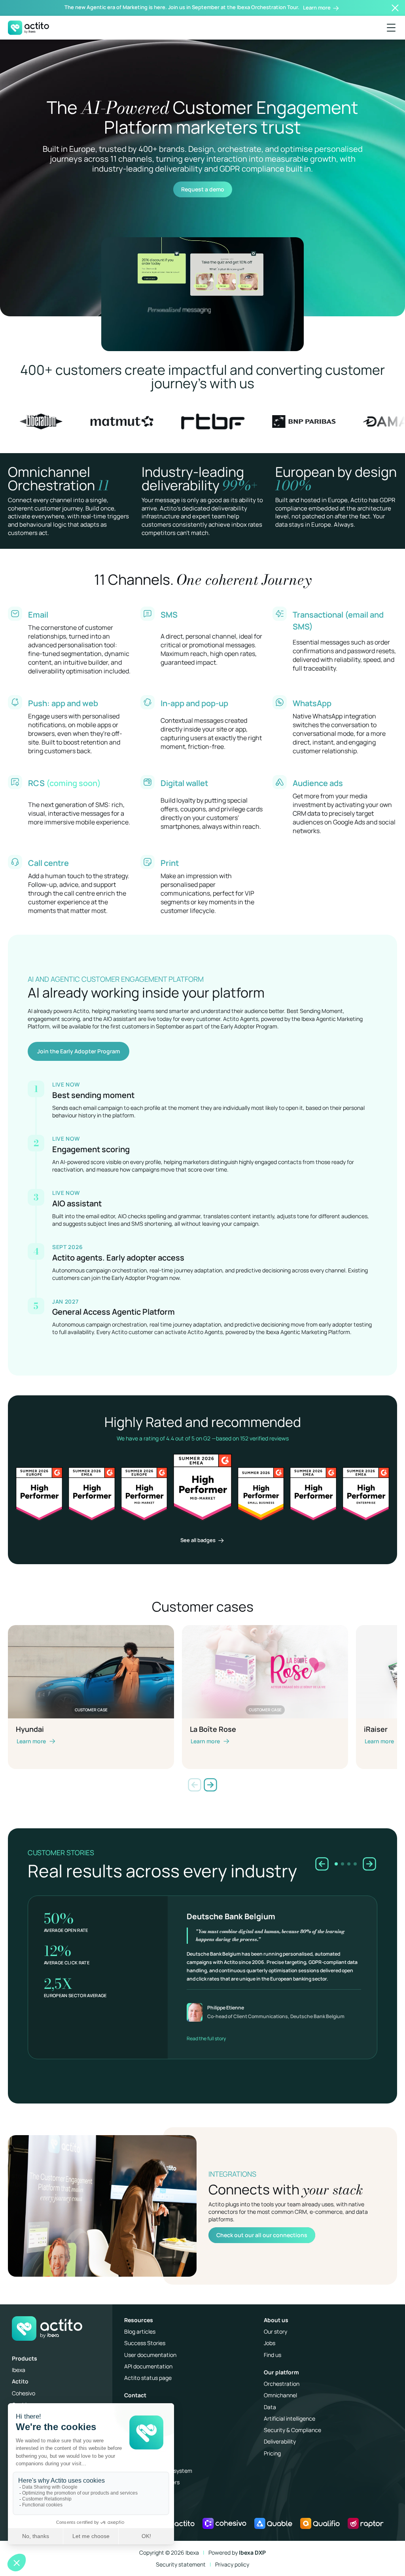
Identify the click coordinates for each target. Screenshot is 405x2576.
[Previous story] (322, 1864)
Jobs (270, 2343)
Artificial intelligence (290, 2418)
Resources (139, 2320)
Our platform (281, 2372)
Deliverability (280, 2441)
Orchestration (282, 2384)
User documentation (150, 2355)
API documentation (148, 2366)
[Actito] (178, 2523)
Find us (273, 2355)
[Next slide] (210, 1785)
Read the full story (206, 2038)
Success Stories (145, 2343)
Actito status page (148, 2378)
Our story (275, 2331)
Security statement (181, 2564)
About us (276, 2320)
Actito (20, 2381)
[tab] (336, 1864)
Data (270, 2407)
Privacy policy (232, 2564)
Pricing (272, 2453)
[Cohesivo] (224, 2523)
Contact (135, 2395)
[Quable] (273, 2523)
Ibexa (19, 2370)
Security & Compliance (292, 2430)
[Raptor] (366, 2523)
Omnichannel (280, 2395)
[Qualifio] (320, 2523)
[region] (202, 1966)
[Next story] (369, 1864)
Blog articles (140, 2331)
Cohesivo (24, 2393)
